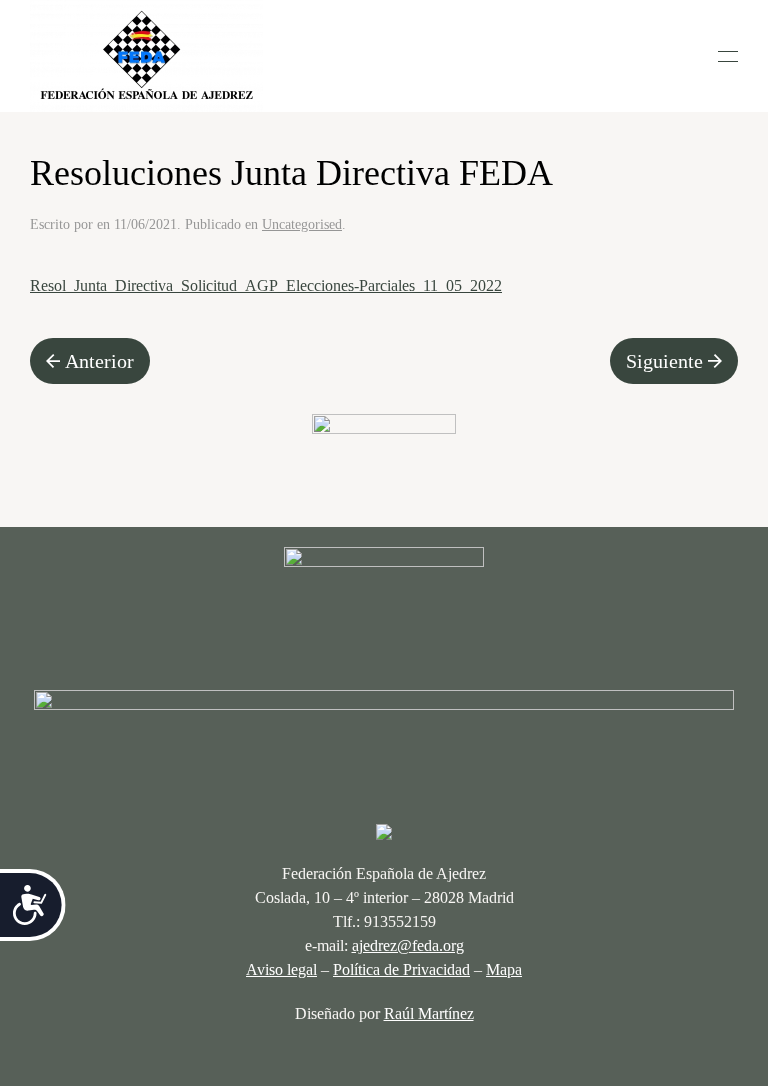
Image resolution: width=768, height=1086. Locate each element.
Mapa (504, 969)
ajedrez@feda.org (408, 945)
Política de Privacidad (401, 969)
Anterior (99, 361)
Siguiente (664, 361)
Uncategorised (302, 224)
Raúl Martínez (429, 1013)
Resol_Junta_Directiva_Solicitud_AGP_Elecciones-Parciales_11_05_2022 (266, 285)
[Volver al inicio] (146, 56)
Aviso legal (281, 969)
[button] (728, 56)
